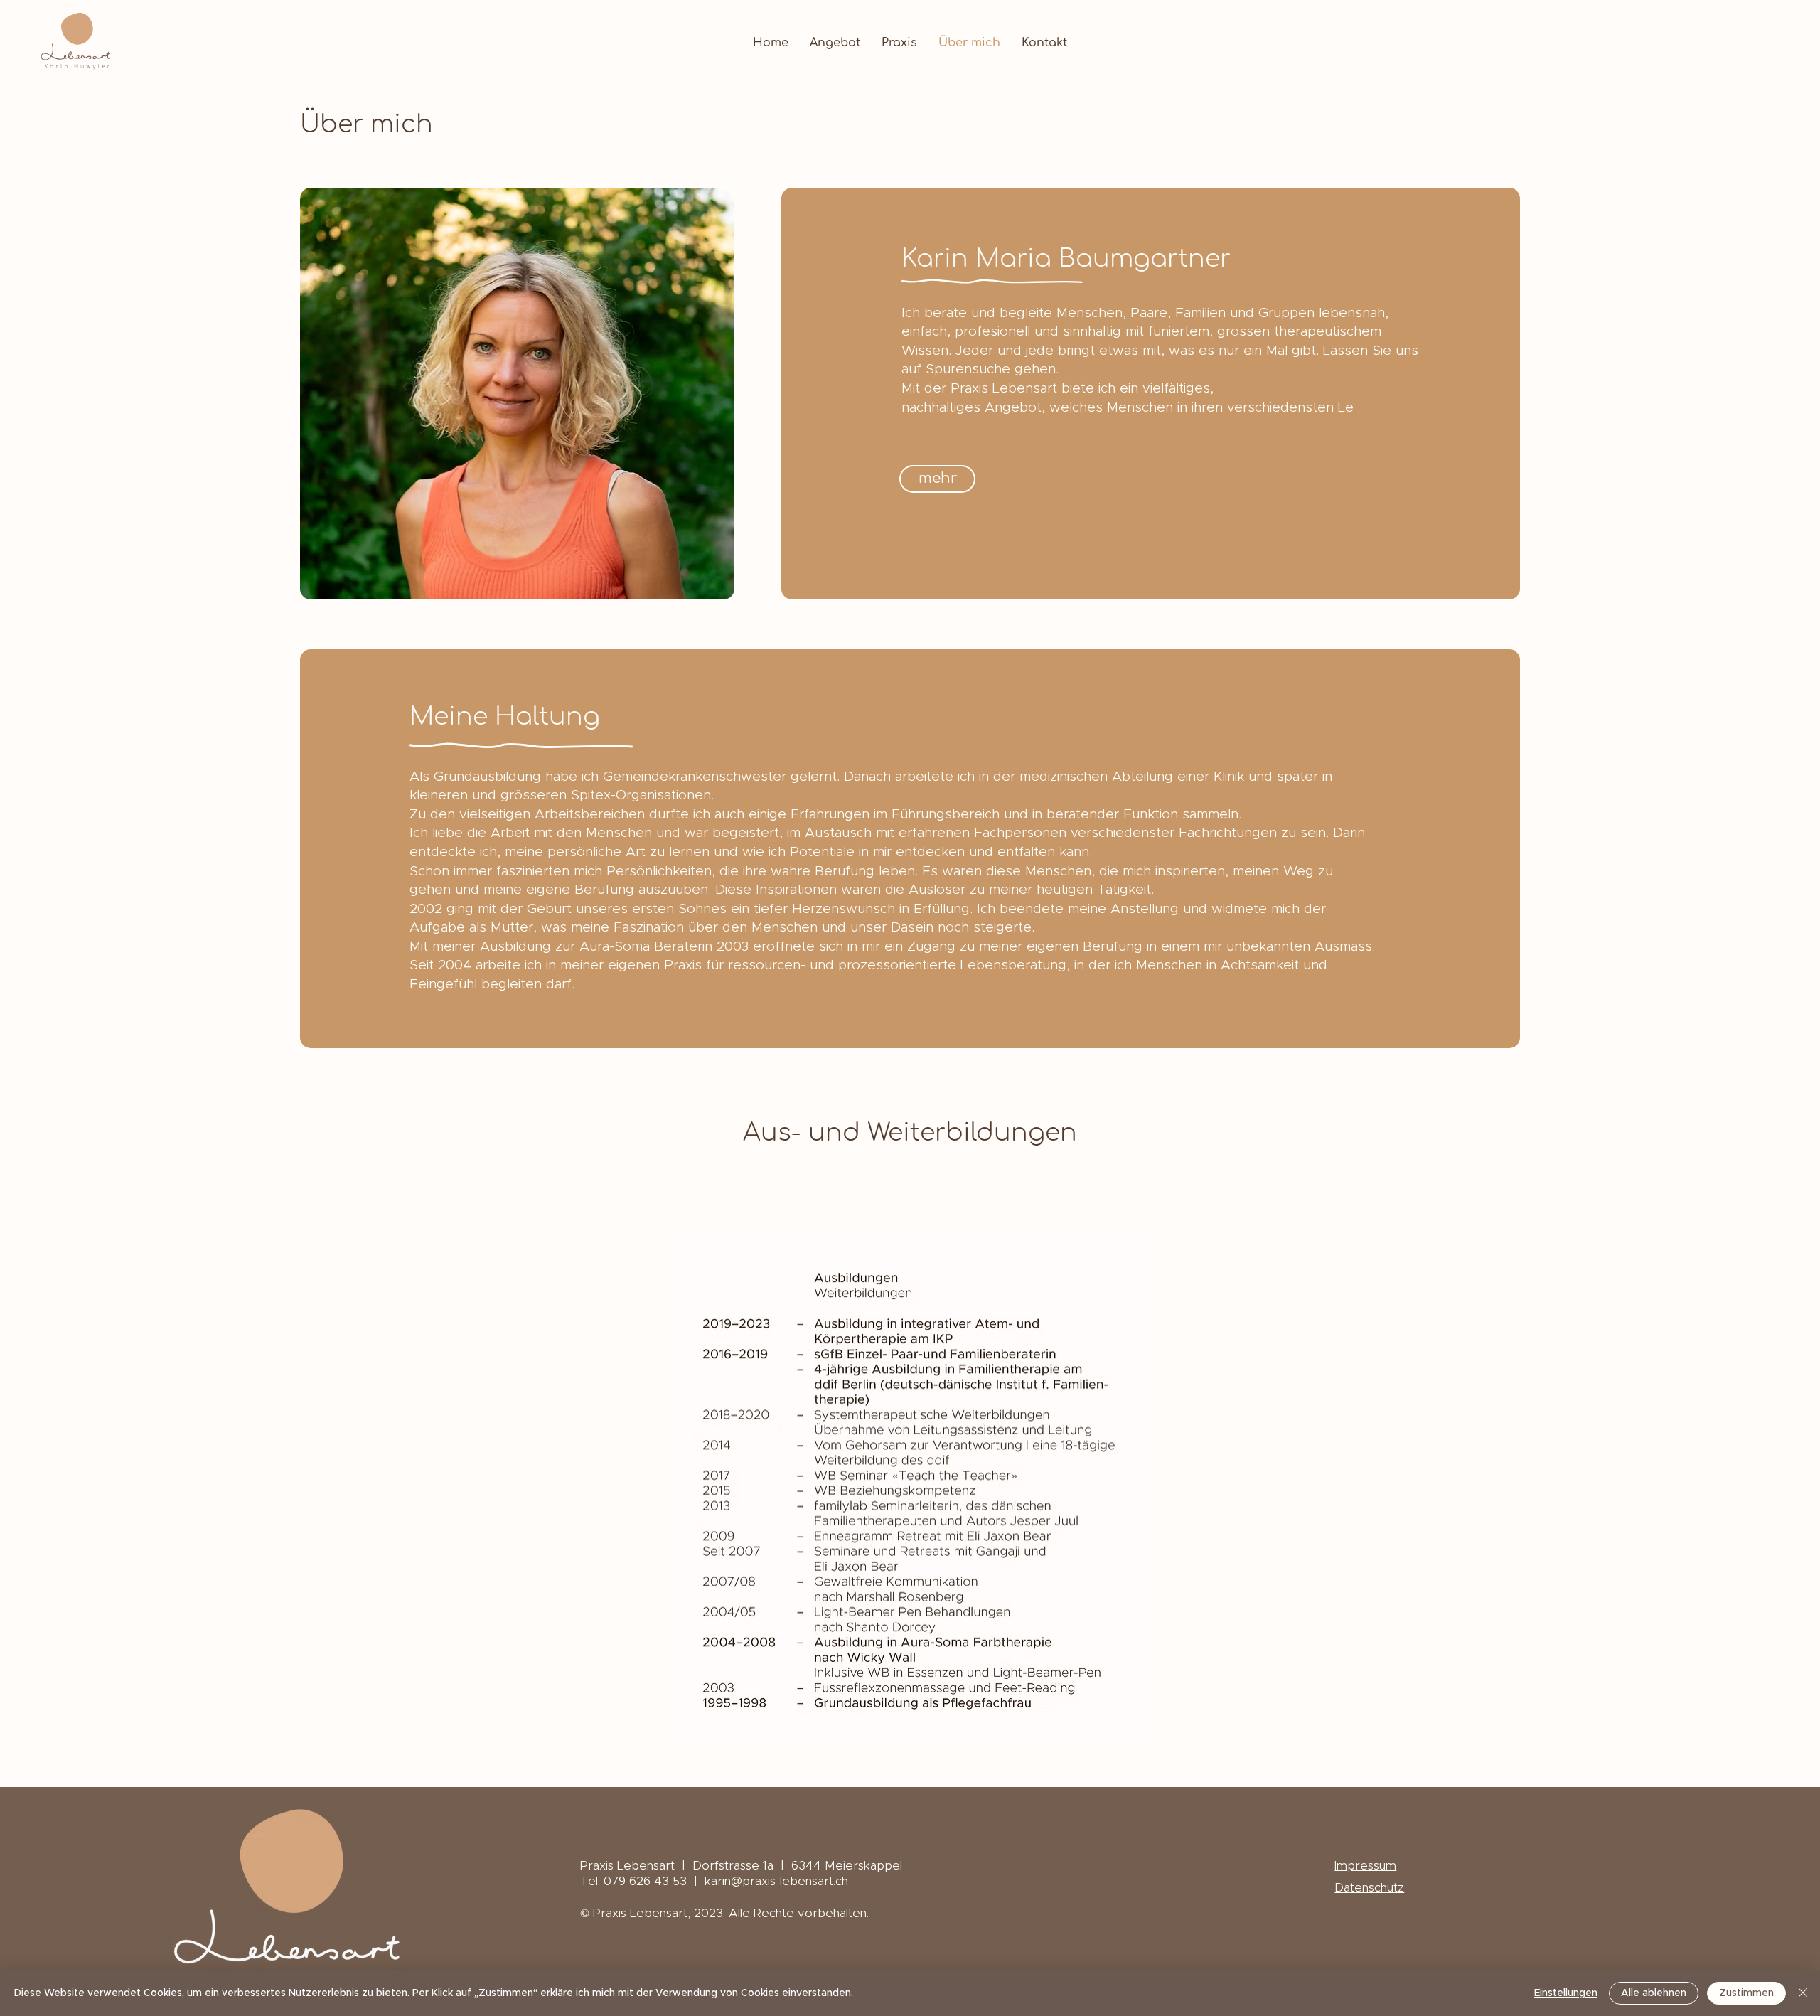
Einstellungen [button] (1566, 1993)
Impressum (1365, 1866)
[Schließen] (1803, 1993)
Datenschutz (1369, 1888)
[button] (937, 479)
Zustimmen (1746, 1993)
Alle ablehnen (1654, 1993)
